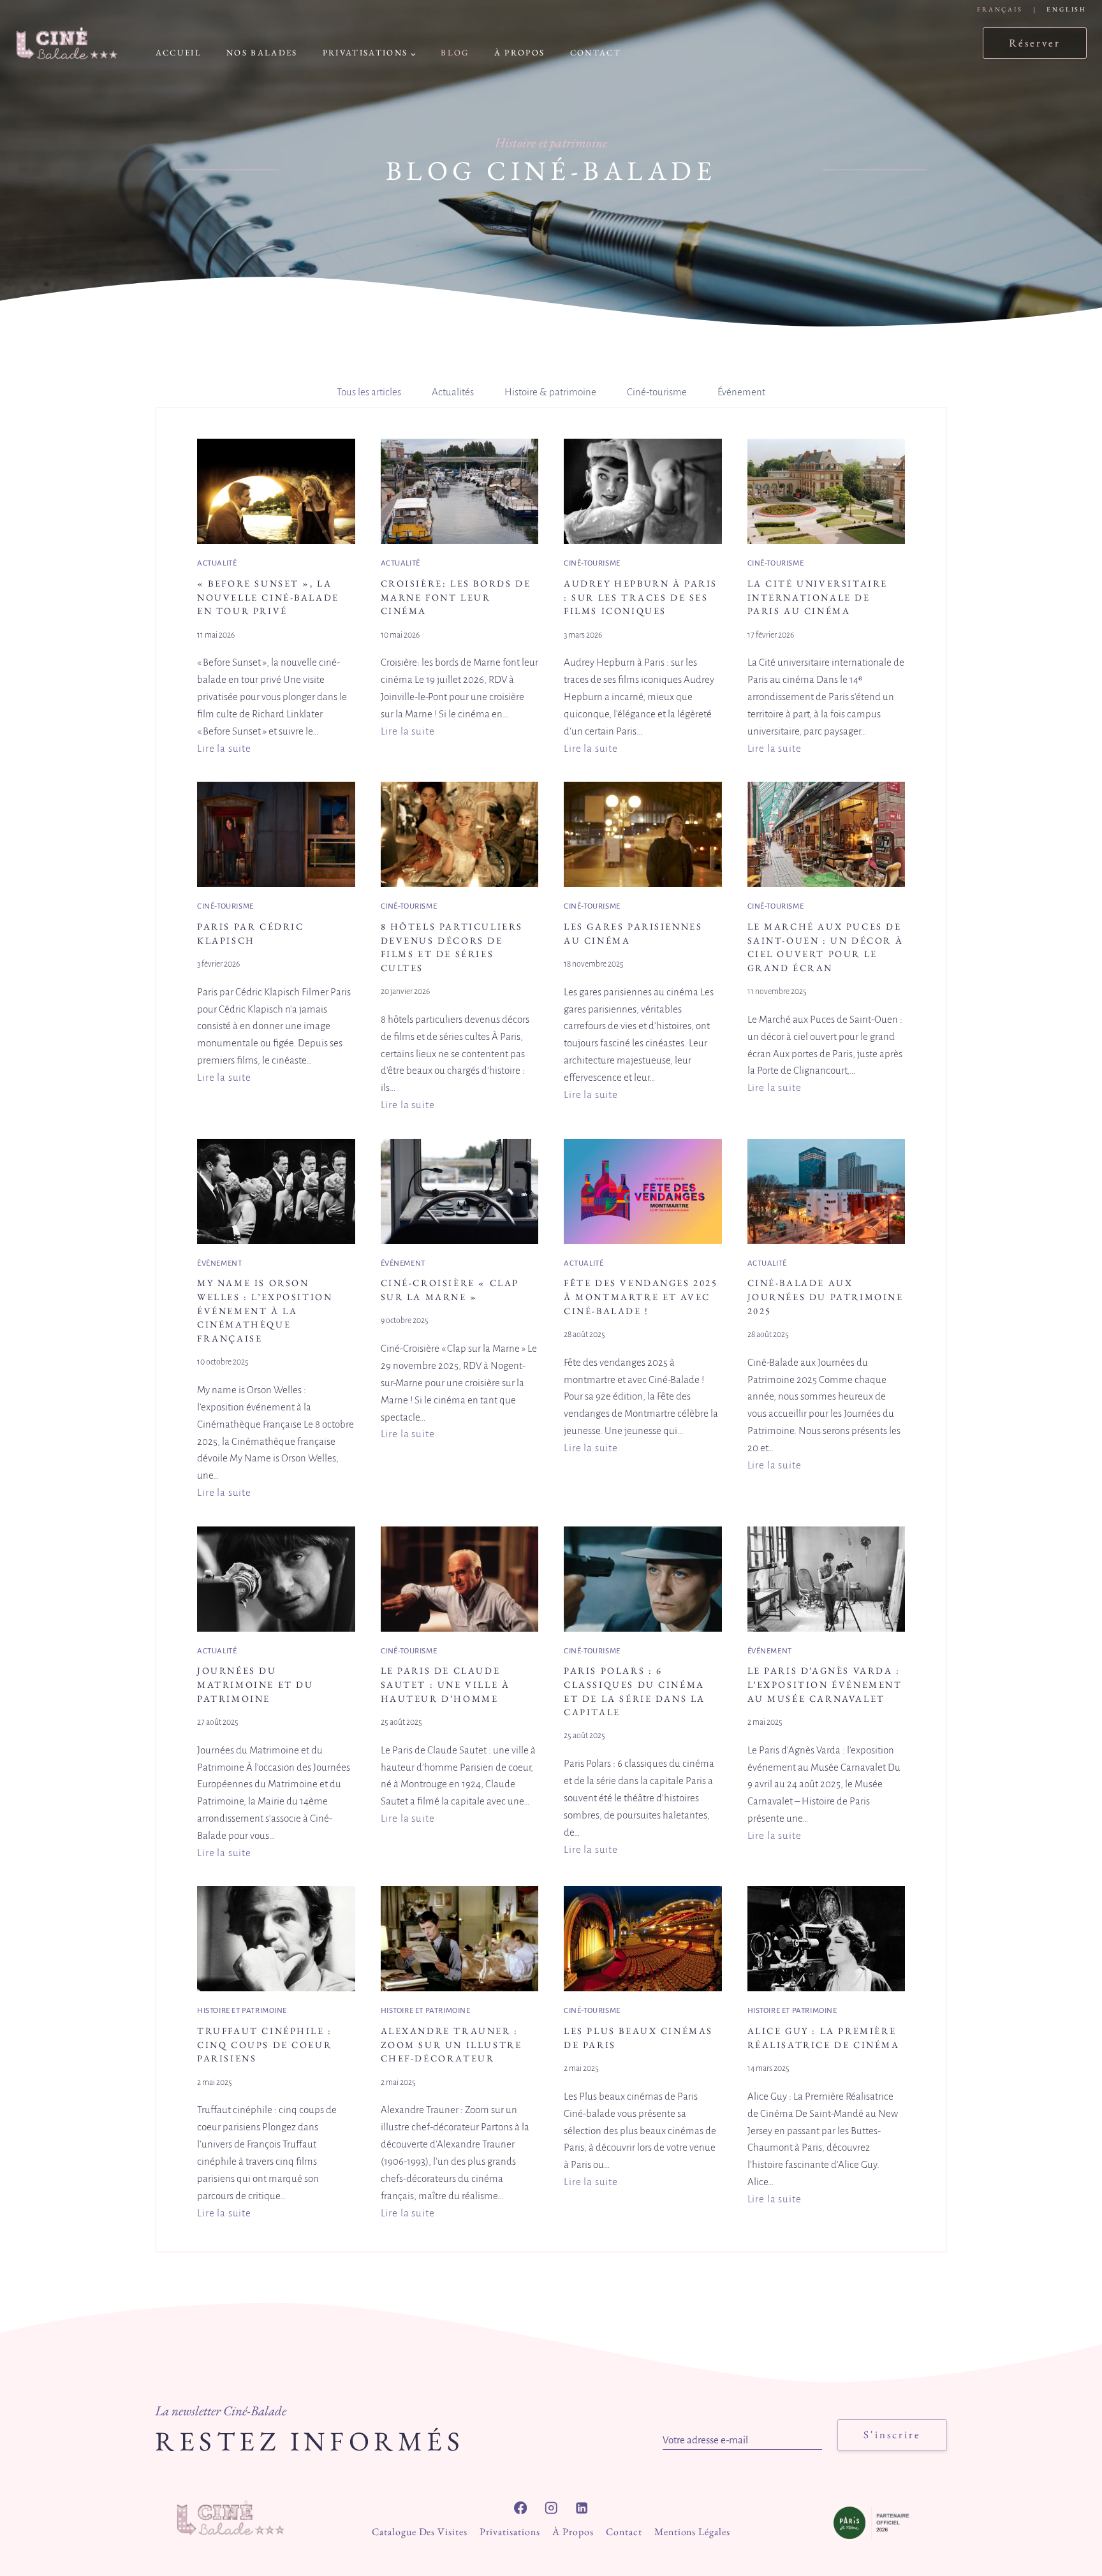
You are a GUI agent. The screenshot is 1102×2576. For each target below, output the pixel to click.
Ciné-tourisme (592, 563)
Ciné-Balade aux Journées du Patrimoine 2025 (826, 1296)
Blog (455, 53)
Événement (219, 1263)
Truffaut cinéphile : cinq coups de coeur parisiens (265, 2044)
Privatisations (510, 2532)
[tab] (369, 393)
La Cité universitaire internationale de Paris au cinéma (818, 597)
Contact (596, 53)
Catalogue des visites (420, 2532)
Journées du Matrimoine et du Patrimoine (255, 1684)
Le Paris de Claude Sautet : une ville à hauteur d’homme (445, 1684)
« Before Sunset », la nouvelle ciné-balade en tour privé (268, 597)
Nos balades (262, 53)
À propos (520, 53)
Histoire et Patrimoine (242, 2011)
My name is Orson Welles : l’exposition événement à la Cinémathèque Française (265, 1310)
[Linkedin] (582, 2508)
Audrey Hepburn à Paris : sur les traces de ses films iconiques (641, 597)
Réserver (1035, 43)
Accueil (179, 53)
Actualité (217, 563)
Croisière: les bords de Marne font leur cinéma (456, 597)
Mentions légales (692, 2532)
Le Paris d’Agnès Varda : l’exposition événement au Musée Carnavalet (825, 1684)
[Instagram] (551, 2508)
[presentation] (276, 491)
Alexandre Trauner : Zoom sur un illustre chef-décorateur (452, 2044)
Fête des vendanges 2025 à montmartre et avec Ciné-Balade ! (641, 1296)
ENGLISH (1067, 9)
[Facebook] (521, 2508)
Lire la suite (224, 750)
